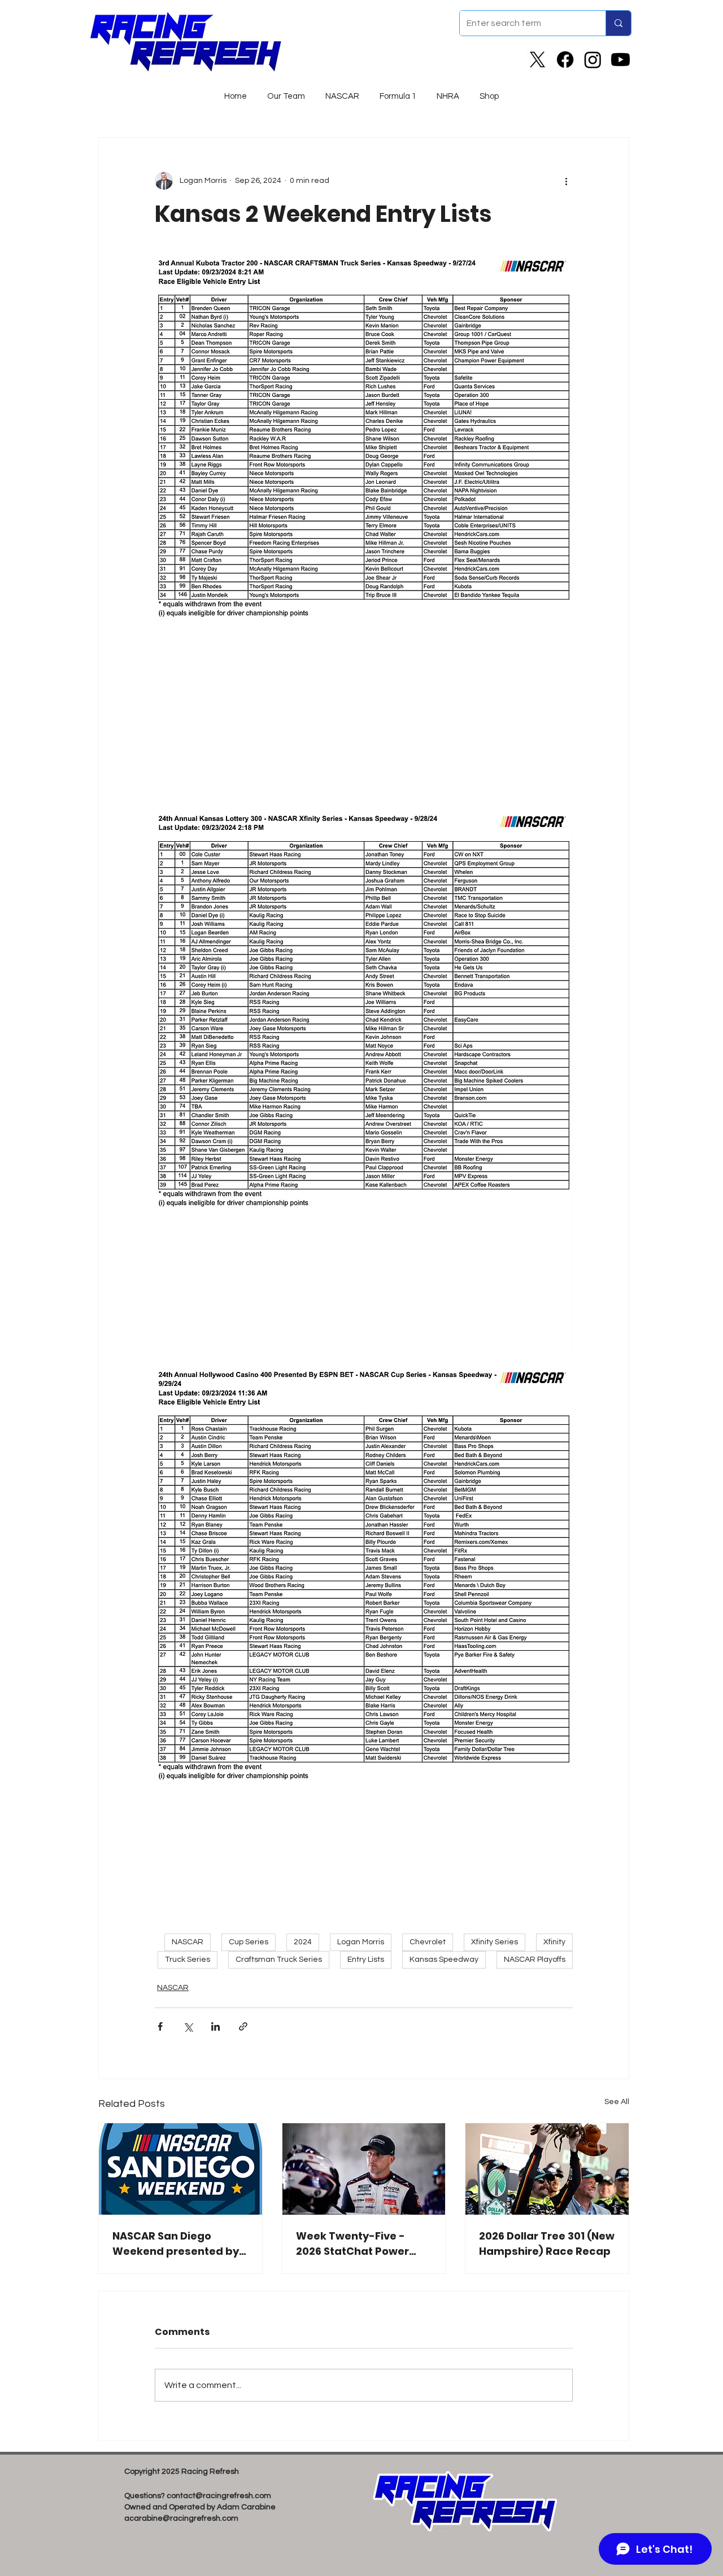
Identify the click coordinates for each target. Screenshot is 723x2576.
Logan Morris (361, 1942)
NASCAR (188, 1942)
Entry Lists (366, 1960)
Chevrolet (428, 1942)
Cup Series (249, 1942)
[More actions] (566, 181)
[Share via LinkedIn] (215, 2026)
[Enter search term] (618, 23)
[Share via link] (243, 2026)
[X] (537, 60)
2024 (303, 1942)
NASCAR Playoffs (535, 1960)
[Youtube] (620, 60)
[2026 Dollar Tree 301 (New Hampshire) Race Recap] (547, 2169)
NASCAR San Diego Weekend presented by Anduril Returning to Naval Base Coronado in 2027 (177, 2244)
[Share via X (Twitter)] (188, 2026)
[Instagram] (593, 60)
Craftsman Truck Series (279, 1960)
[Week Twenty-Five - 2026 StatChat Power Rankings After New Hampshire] (364, 2169)
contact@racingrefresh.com (219, 2496)
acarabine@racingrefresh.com (181, 2518)
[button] (342, 91)
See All (617, 2102)
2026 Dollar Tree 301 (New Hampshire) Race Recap (547, 2243)
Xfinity (554, 1942)
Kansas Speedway (444, 1960)
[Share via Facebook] (160, 2026)
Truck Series (188, 1960)
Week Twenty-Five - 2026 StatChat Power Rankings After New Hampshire (352, 2244)
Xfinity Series (495, 1942)
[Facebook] (565, 60)
